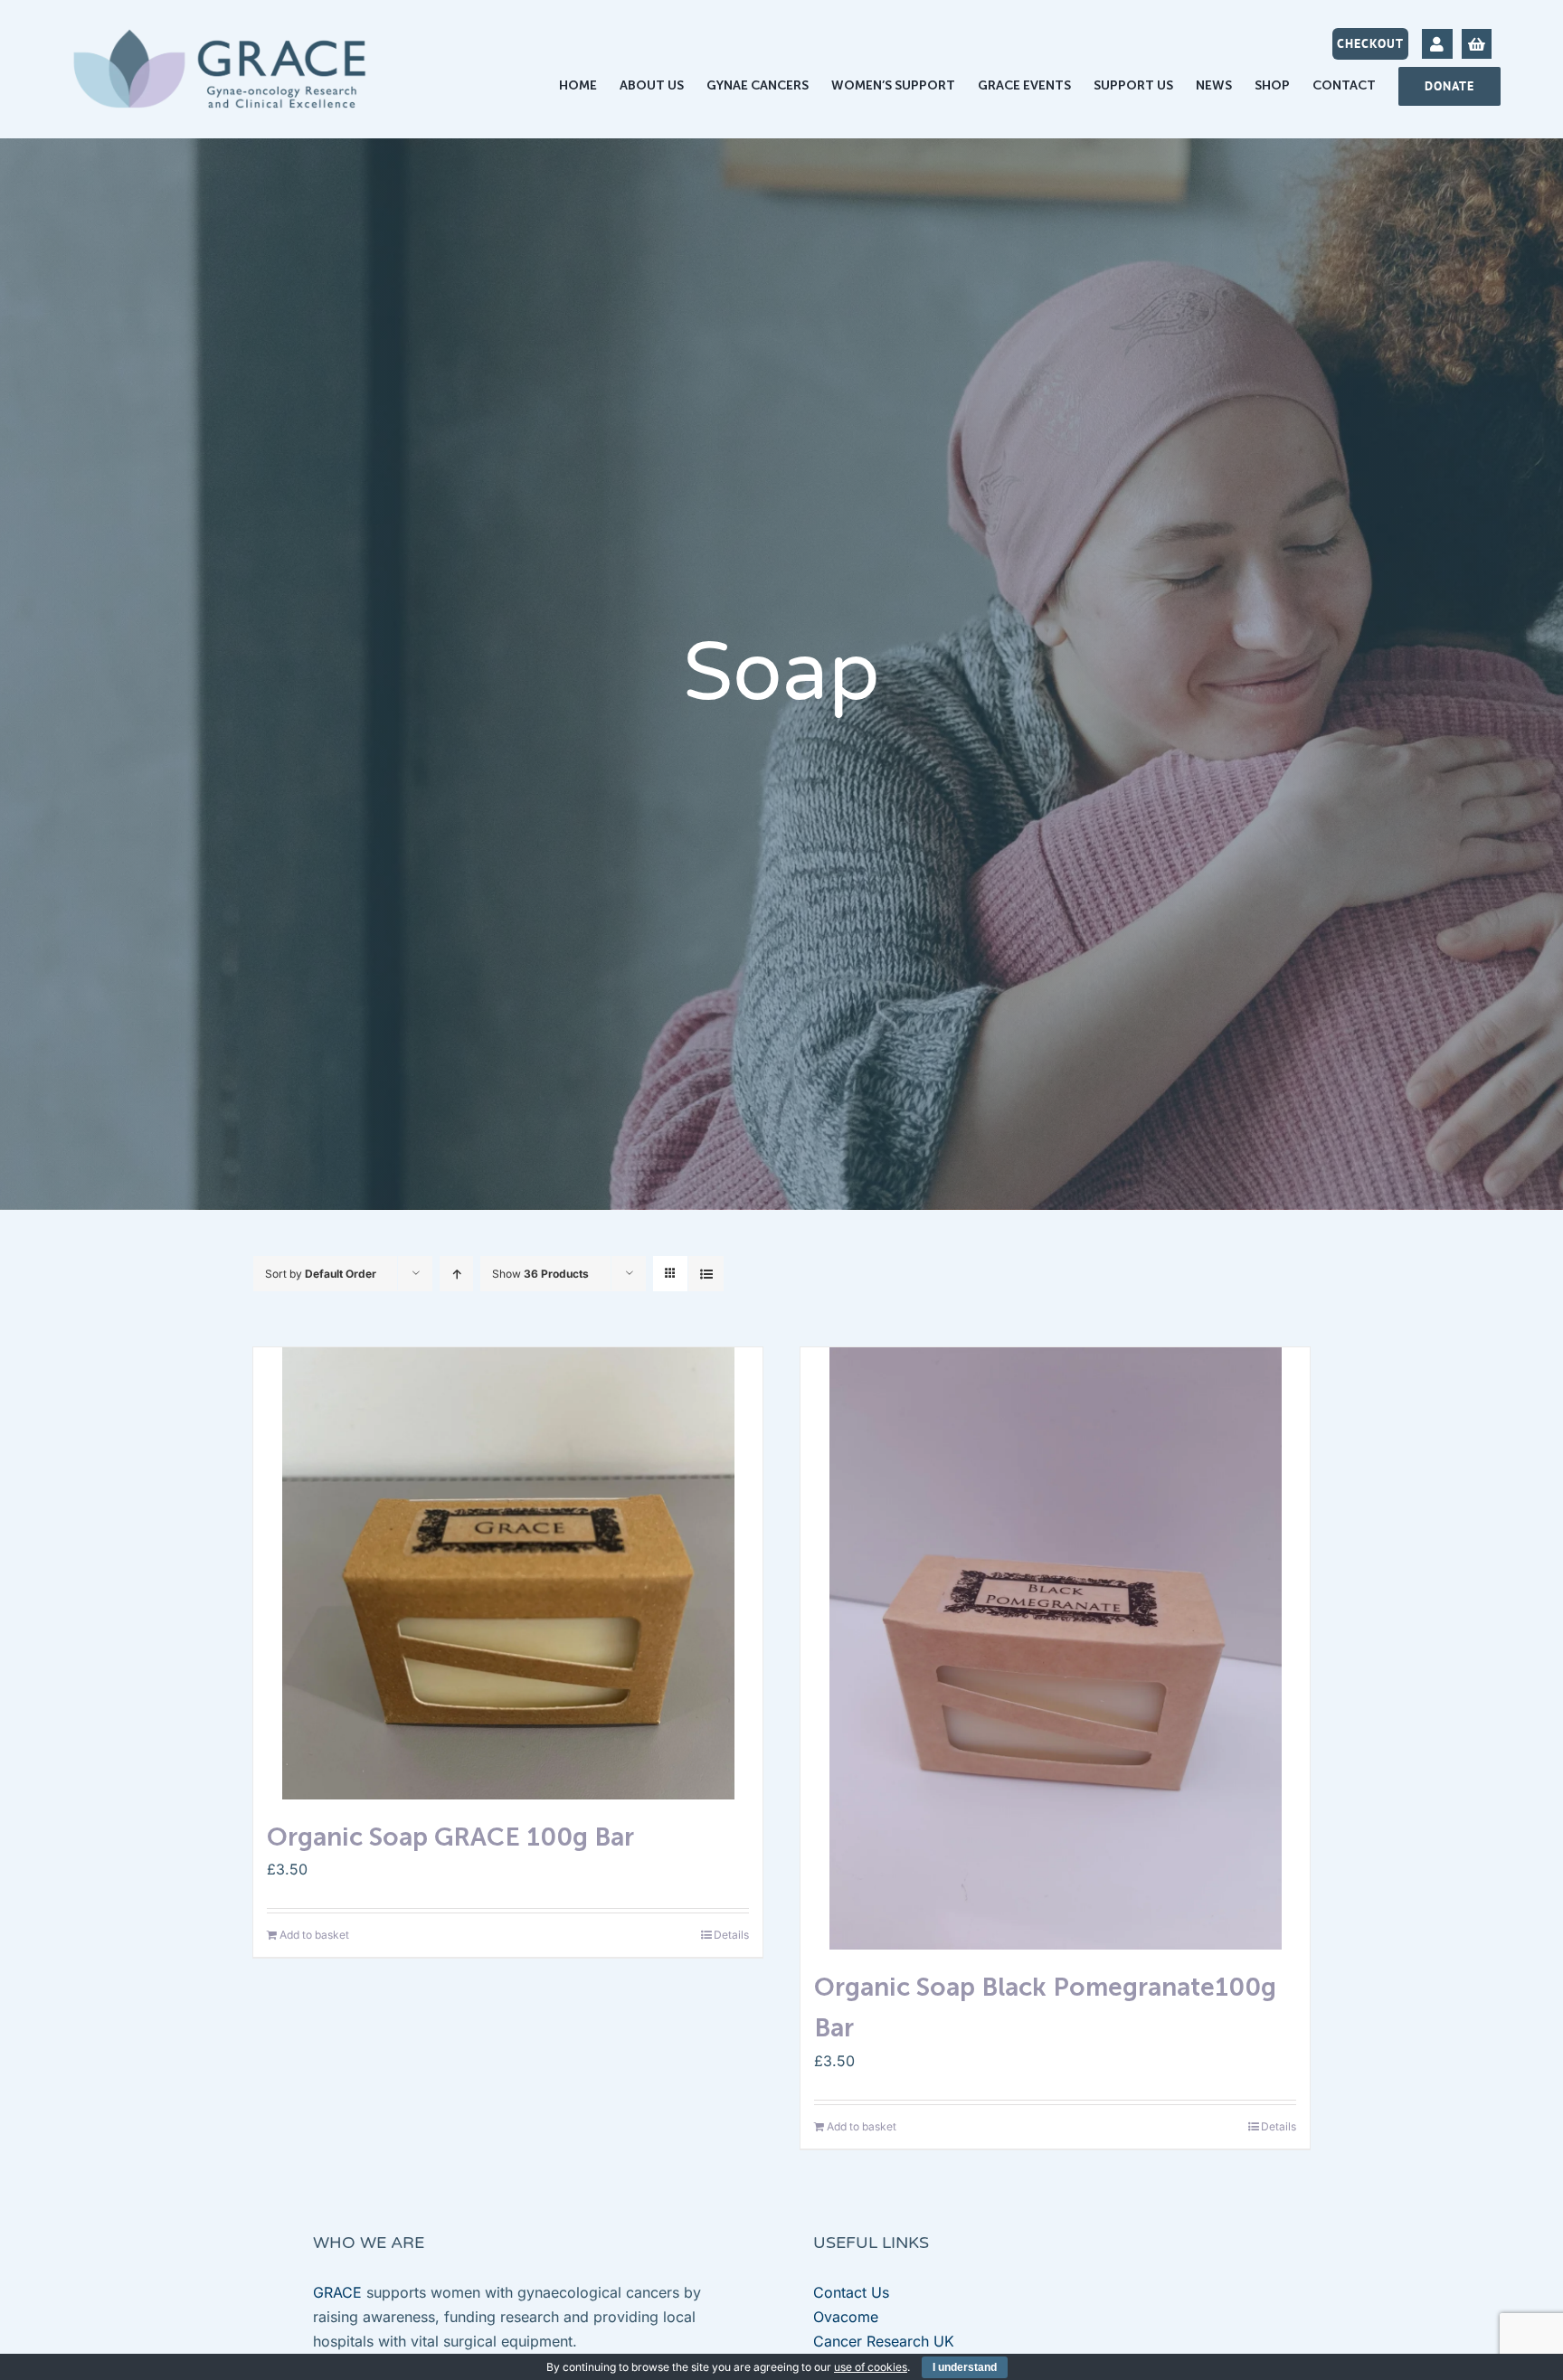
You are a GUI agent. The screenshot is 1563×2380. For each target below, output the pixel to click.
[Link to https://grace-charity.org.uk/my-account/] (1437, 44)
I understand (965, 2367)
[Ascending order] (456, 1274)
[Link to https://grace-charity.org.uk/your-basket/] (1477, 44)
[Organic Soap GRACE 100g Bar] (508, 1573)
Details (731, 1935)
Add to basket (314, 1935)
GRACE (337, 2292)
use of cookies (871, 2367)
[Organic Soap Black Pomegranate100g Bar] (1055, 1649)
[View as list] (706, 1274)
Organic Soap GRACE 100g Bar (450, 1837)
